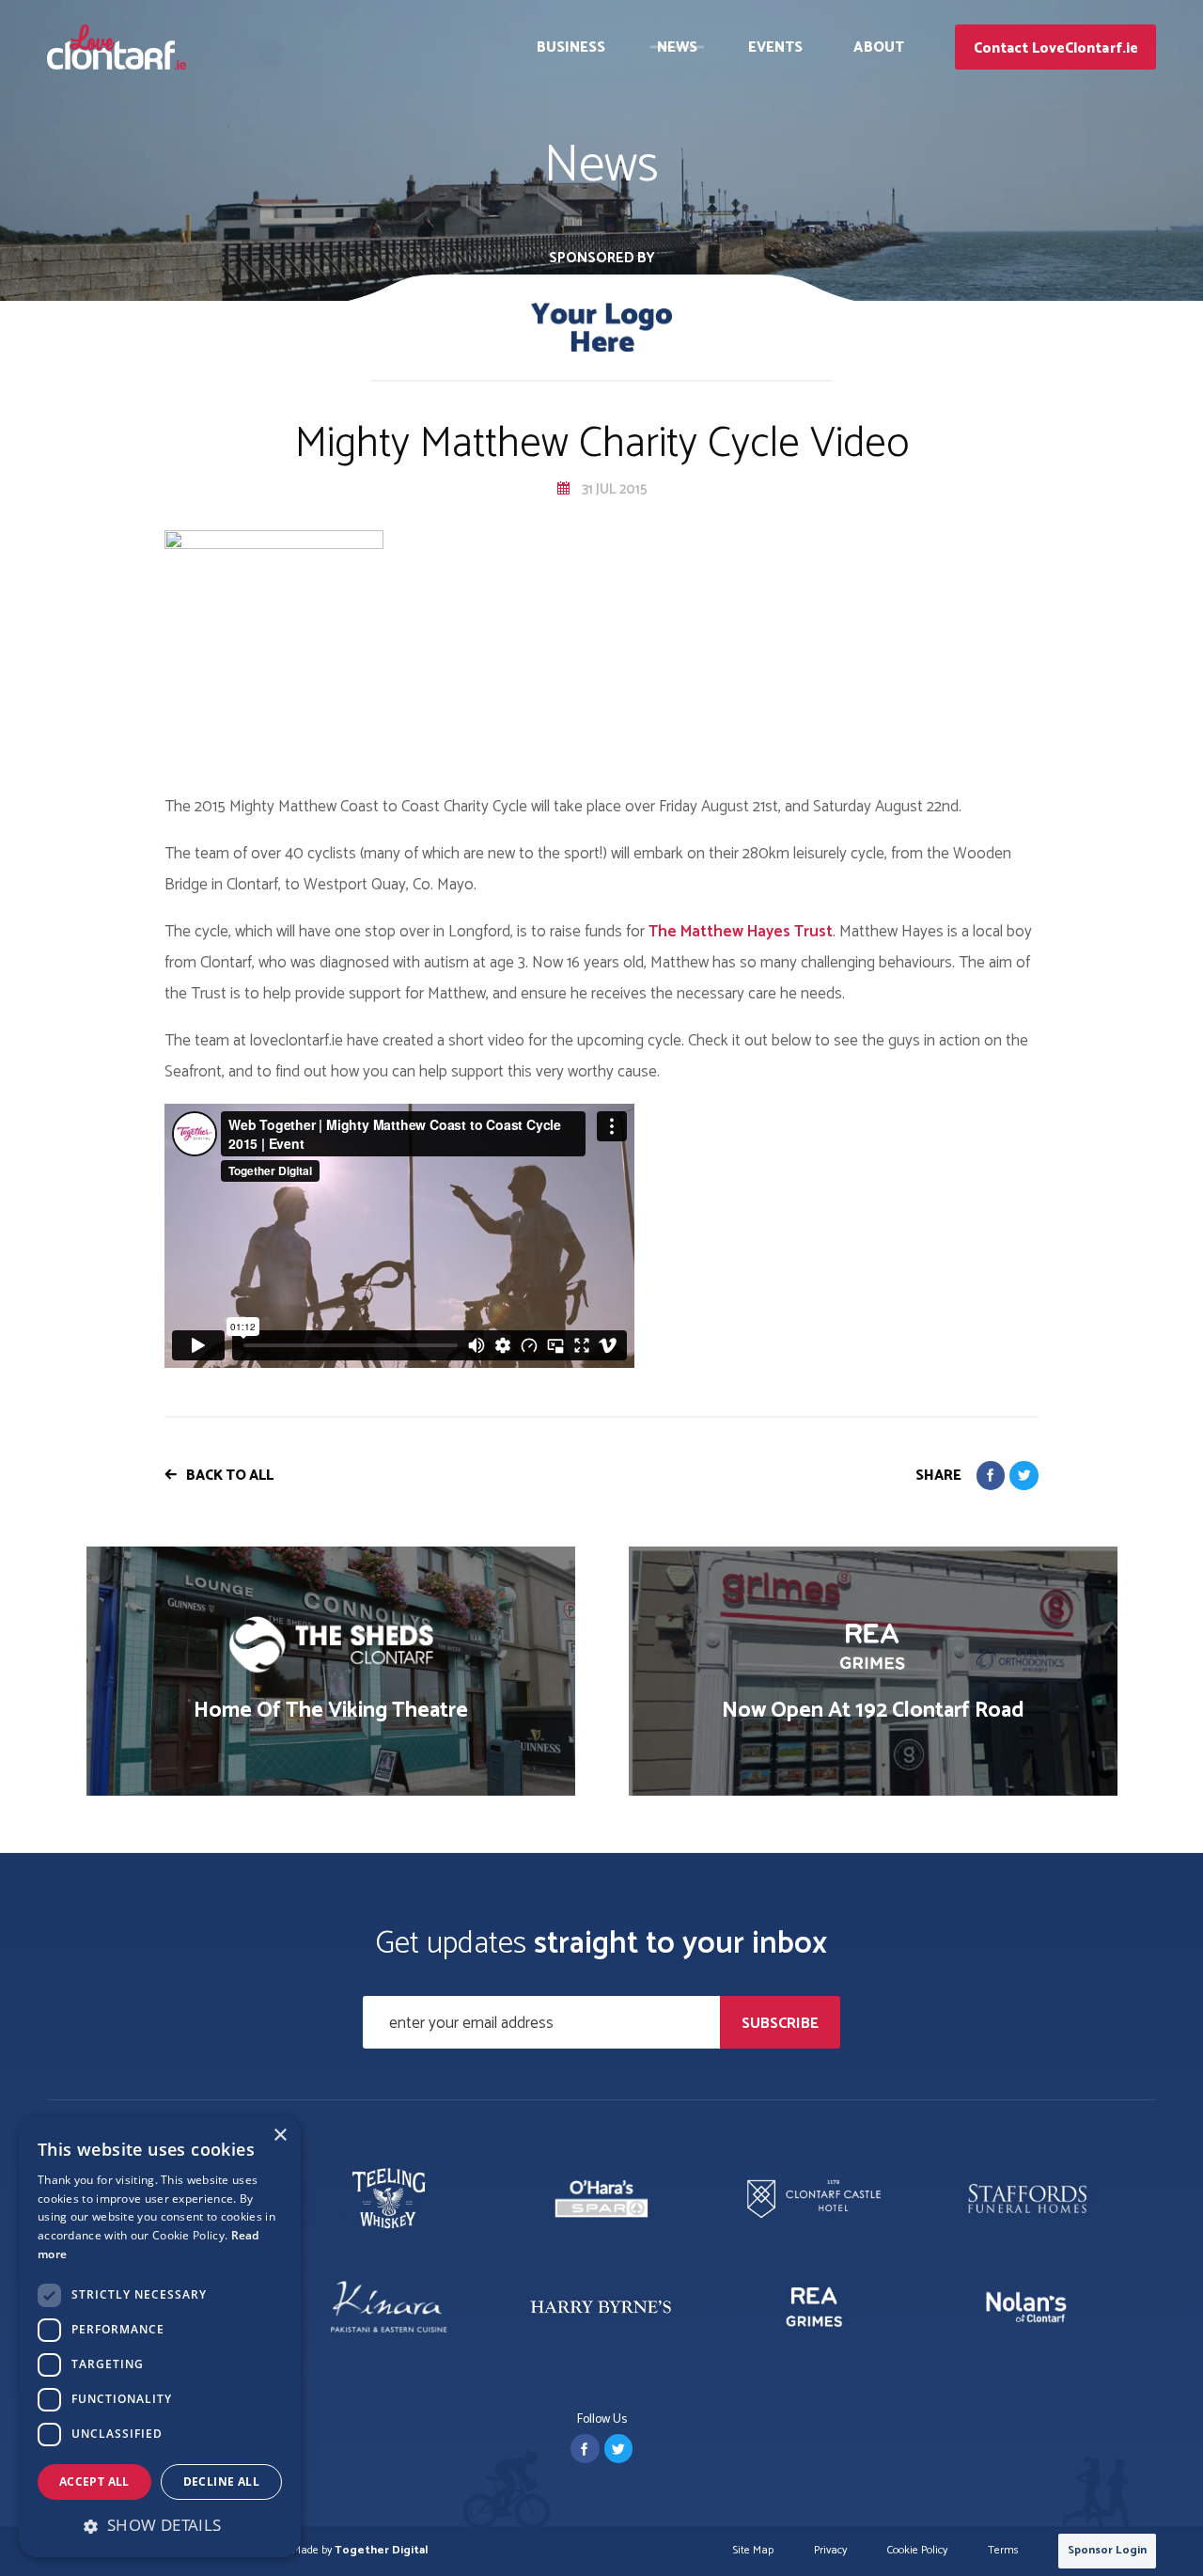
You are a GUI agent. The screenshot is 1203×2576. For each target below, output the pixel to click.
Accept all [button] (94, 2482)
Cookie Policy (917, 2551)
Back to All (230, 1476)
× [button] (280, 2136)
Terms (1003, 2551)
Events (776, 47)
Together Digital (381, 2550)
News (677, 47)
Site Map (753, 2551)
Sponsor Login (1107, 2550)
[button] (160, 2525)
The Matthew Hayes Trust (741, 932)
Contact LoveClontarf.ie (1056, 48)
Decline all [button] (221, 2482)
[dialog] (160, 2336)
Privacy (830, 2551)
